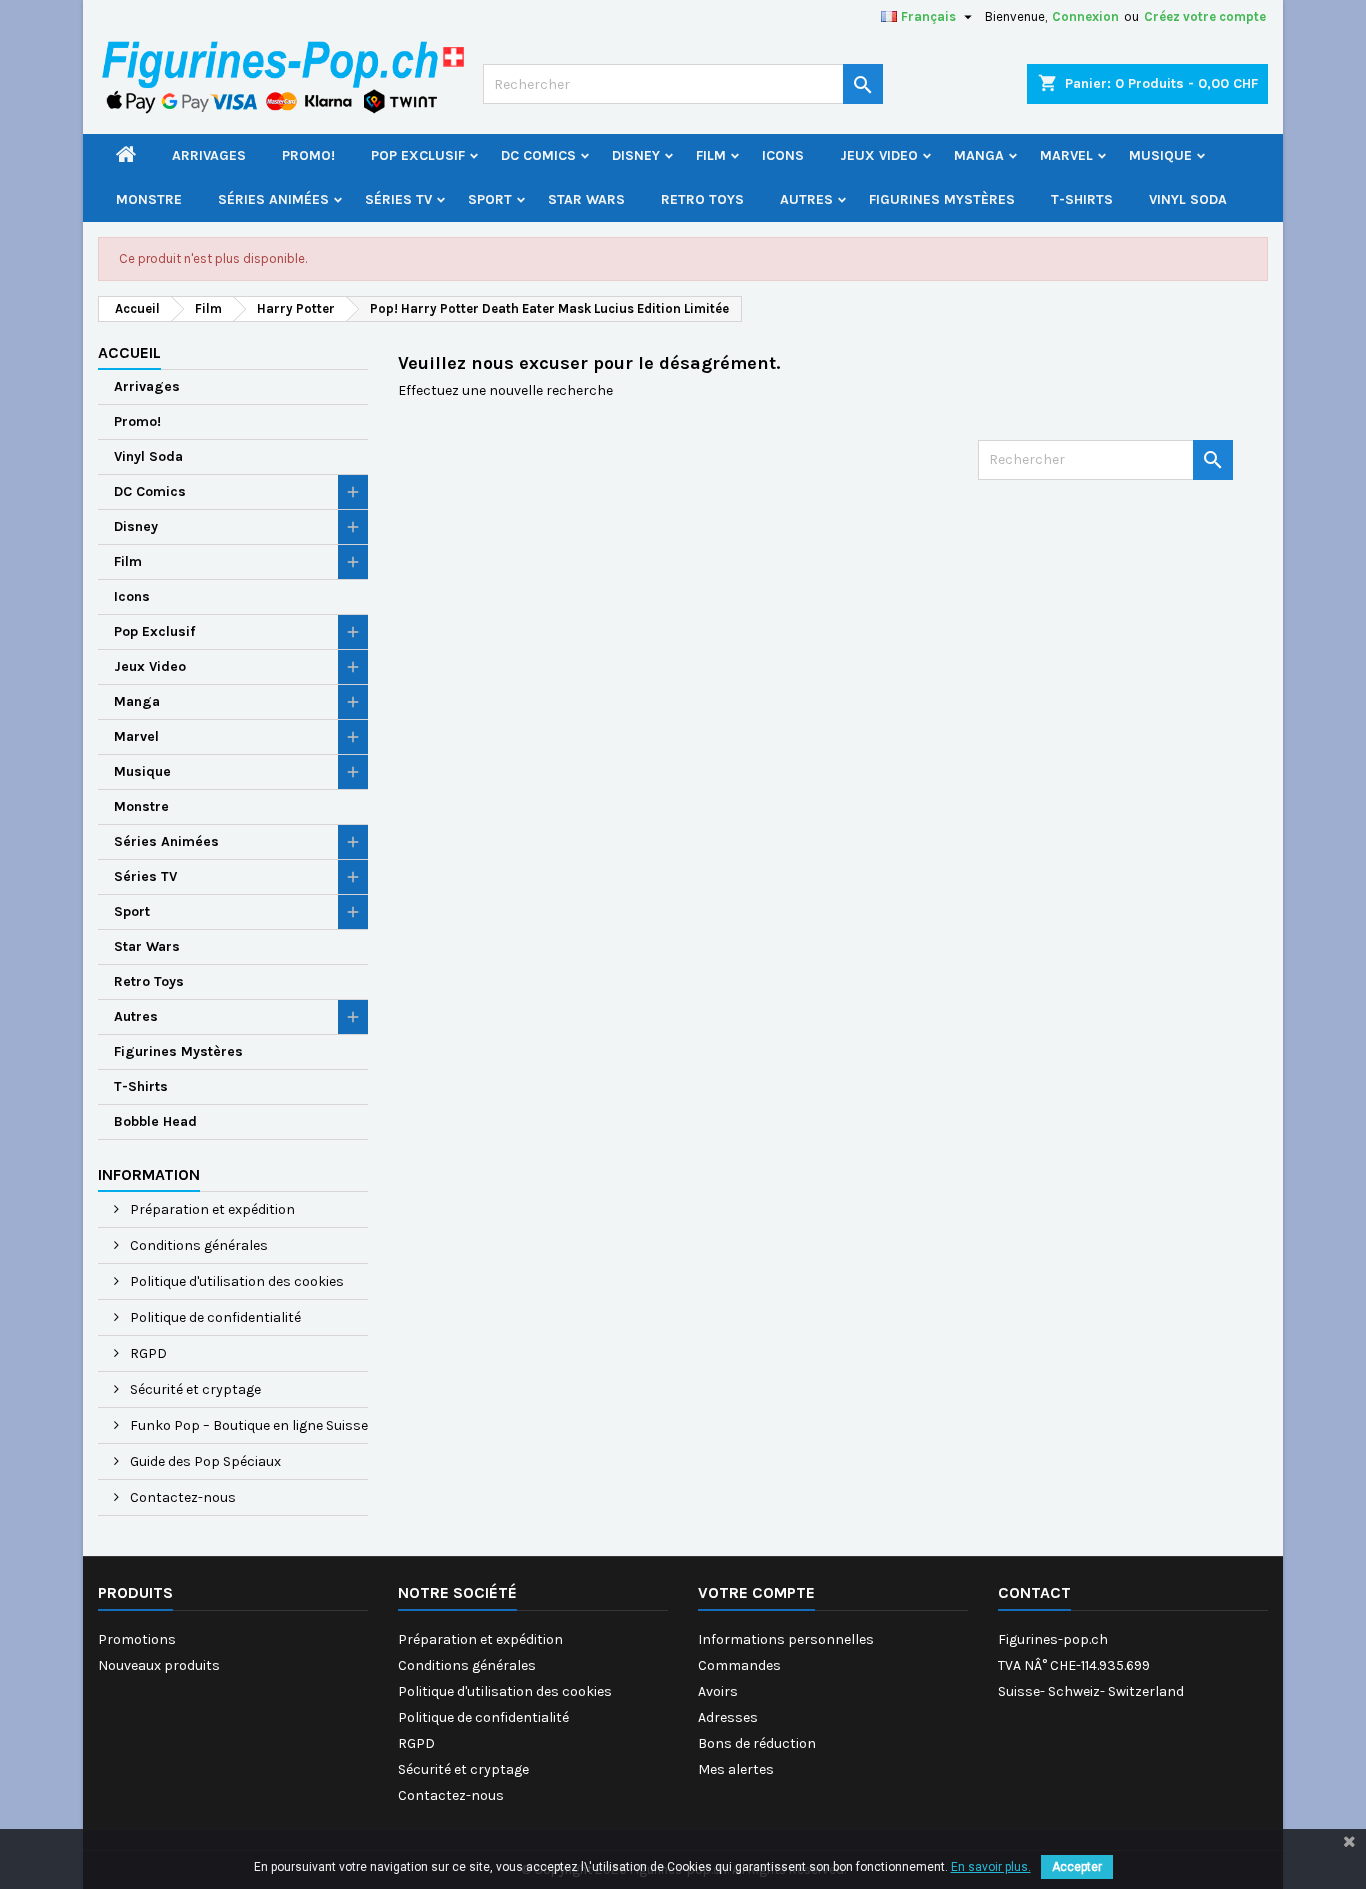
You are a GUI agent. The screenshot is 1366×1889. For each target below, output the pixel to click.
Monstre (149, 199)
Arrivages (209, 155)
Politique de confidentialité (214, 1317)
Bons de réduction (757, 1743)
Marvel (1066, 155)
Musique (1160, 155)
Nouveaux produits (159, 1665)
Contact (1034, 1592)
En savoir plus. (991, 1867)
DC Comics (538, 155)
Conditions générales (197, 1245)
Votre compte (756, 1592)
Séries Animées (273, 199)
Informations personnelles (786, 1639)
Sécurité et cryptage (194, 1389)
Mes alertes (736, 1769)
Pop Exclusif (418, 155)
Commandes (739, 1665)
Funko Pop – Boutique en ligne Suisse (247, 1425)
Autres (806, 199)
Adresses (728, 1717)
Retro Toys (702, 199)
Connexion (1085, 16)
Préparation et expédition (211, 1209)
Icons (783, 155)
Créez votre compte (1205, 16)
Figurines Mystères (942, 199)
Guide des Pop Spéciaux (204, 1461)
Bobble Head (155, 1121)
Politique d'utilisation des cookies (235, 1281)
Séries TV (398, 199)
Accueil (129, 352)
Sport (490, 199)
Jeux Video (879, 155)
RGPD (147, 1353)
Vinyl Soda (1188, 199)
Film (711, 155)
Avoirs (718, 1691)
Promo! (308, 155)
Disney (636, 155)
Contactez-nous (181, 1497)
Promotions (137, 1639)
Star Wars (586, 199)
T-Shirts (1082, 199)
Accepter (1077, 1867)
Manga (979, 155)
